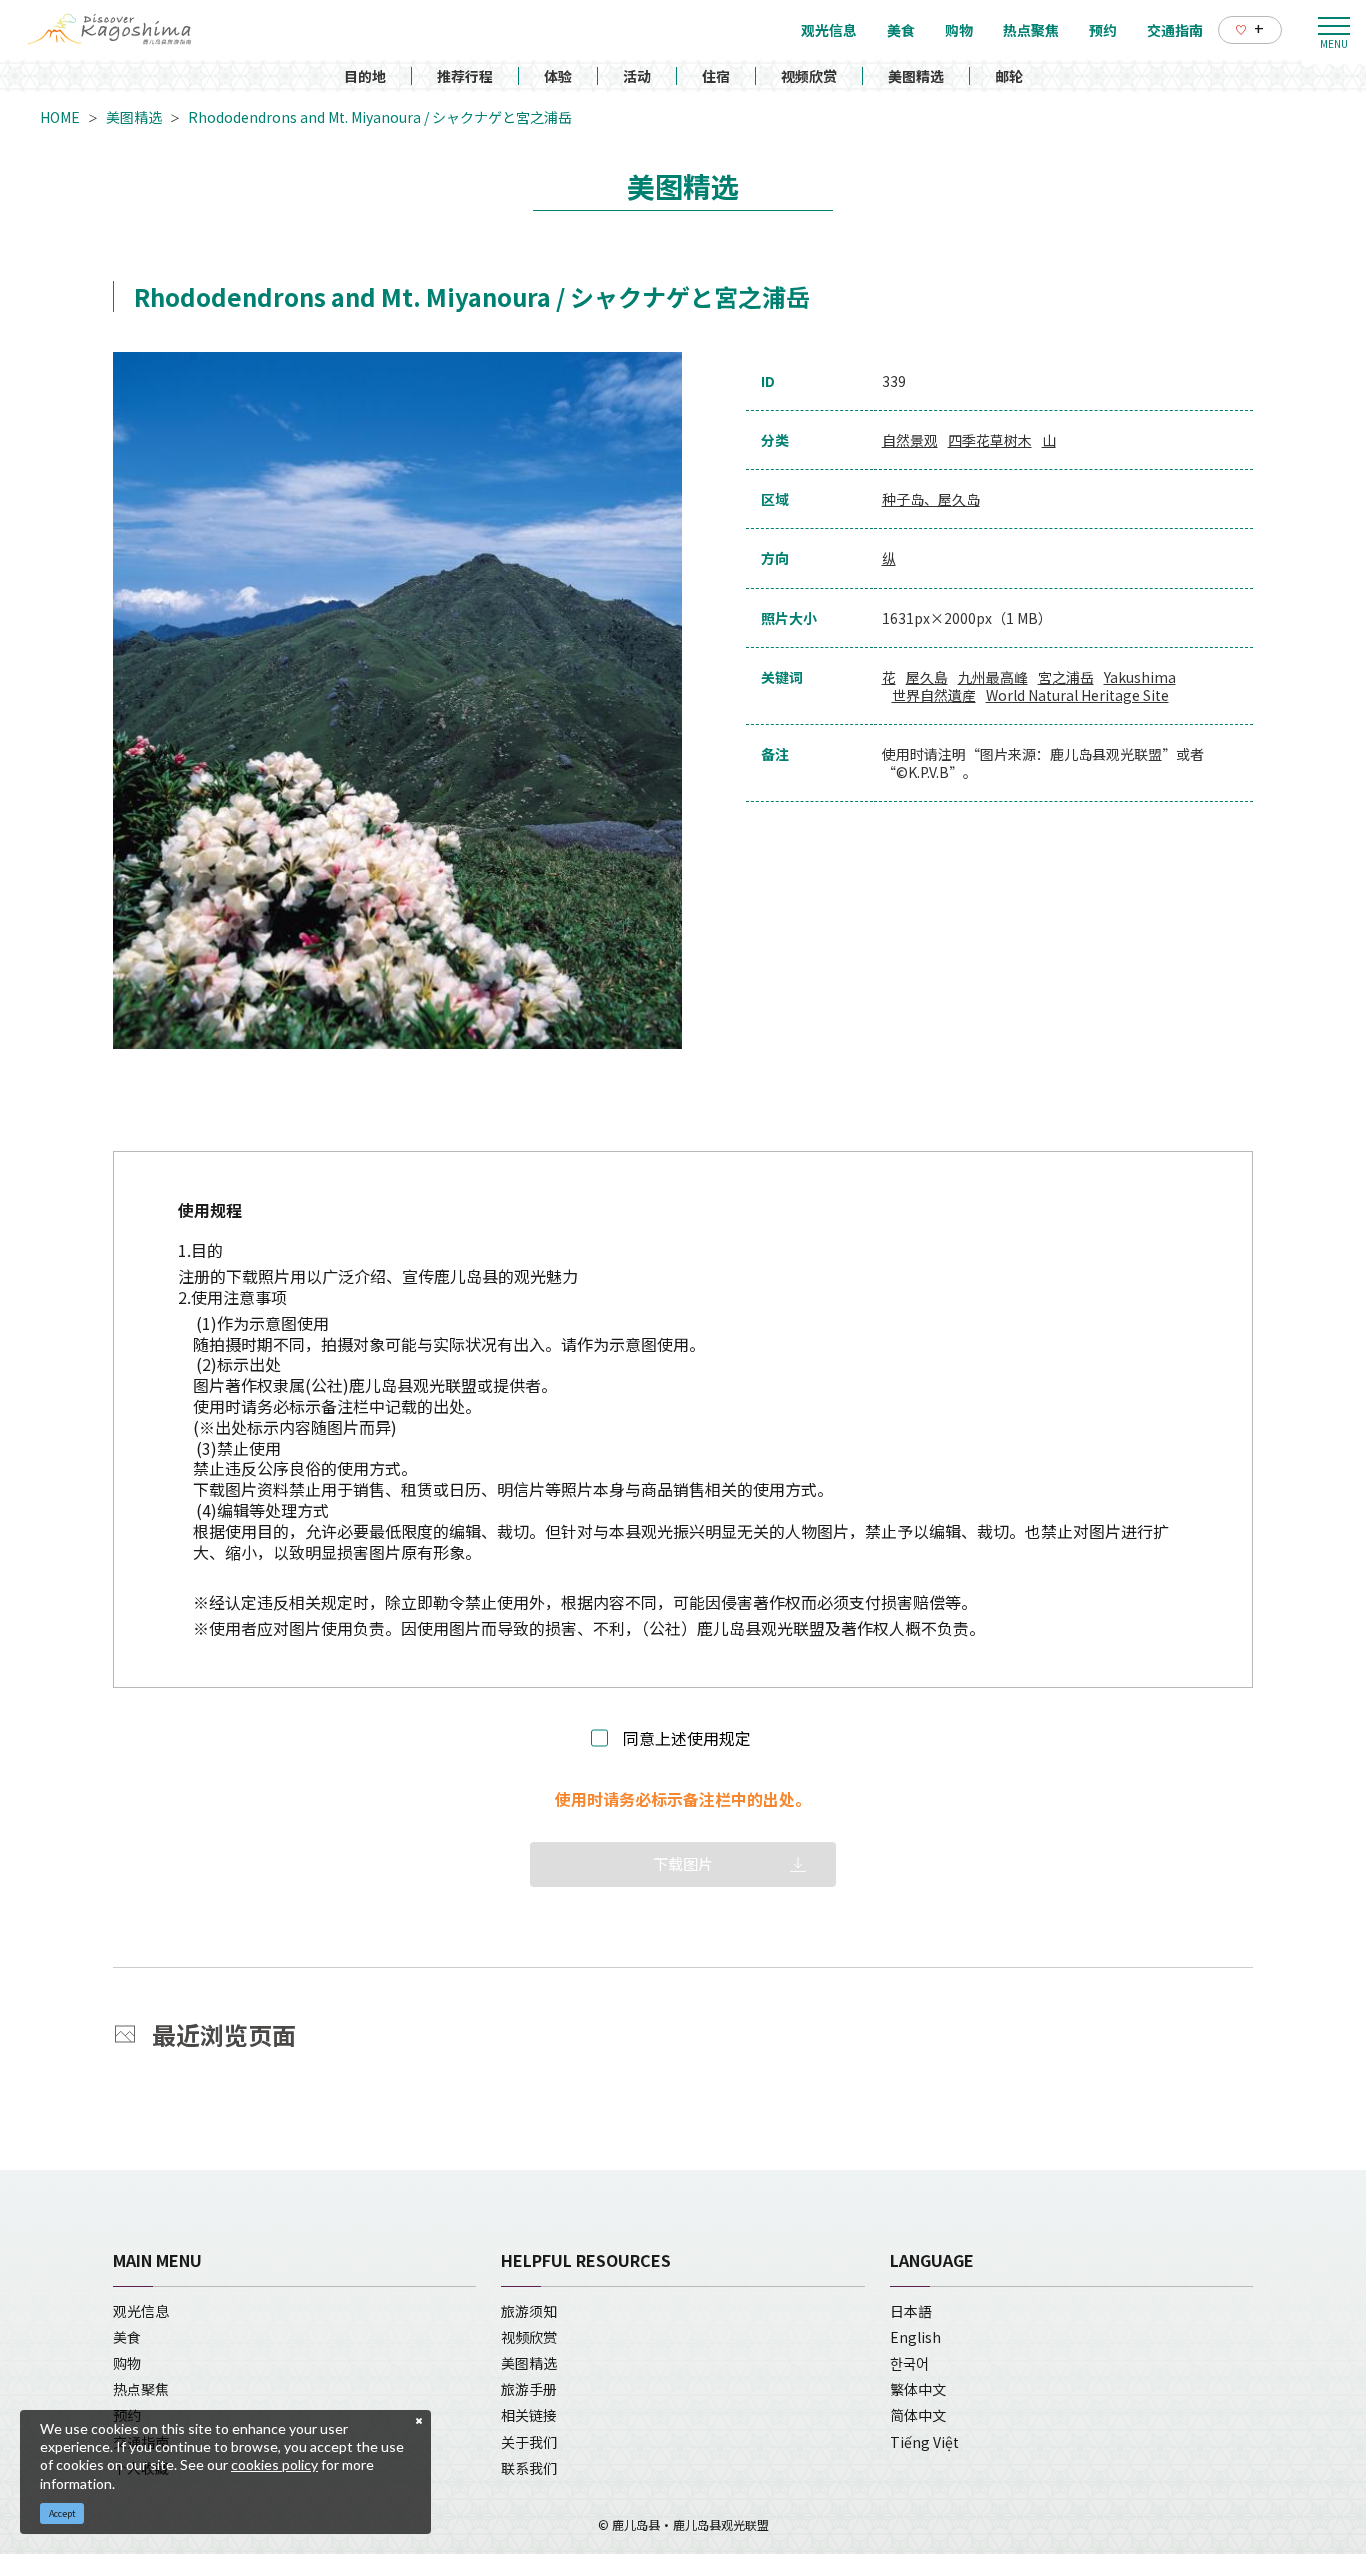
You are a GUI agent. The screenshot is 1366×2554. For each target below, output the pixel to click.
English (915, 2337)
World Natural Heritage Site (1077, 695)
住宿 (716, 76)
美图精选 (916, 76)
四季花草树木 (990, 440)
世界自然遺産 (934, 695)
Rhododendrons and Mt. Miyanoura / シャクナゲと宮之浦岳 (380, 117)
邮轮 (1009, 76)
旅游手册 (529, 2389)
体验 (558, 76)
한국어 (909, 2363)
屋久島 (927, 677)
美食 (127, 2337)
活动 (637, 76)
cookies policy (274, 2464)
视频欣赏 (809, 76)
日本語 (911, 2311)
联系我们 (529, 2468)
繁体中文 (918, 2389)
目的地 (365, 76)
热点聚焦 (141, 2389)
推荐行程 (465, 76)
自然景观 (910, 440)
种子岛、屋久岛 (931, 499)
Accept (62, 2513)
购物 (127, 2363)
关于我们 (529, 2442)
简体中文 (918, 2415)
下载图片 (683, 1863)
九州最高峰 (993, 677)
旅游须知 (529, 2311)
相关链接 (529, 2415)
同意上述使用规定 (687, 1738)
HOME (60, 117)
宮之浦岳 (1066, 677)
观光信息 (141, 2311)
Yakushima (1140, 677)
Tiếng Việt (924, 2442)
